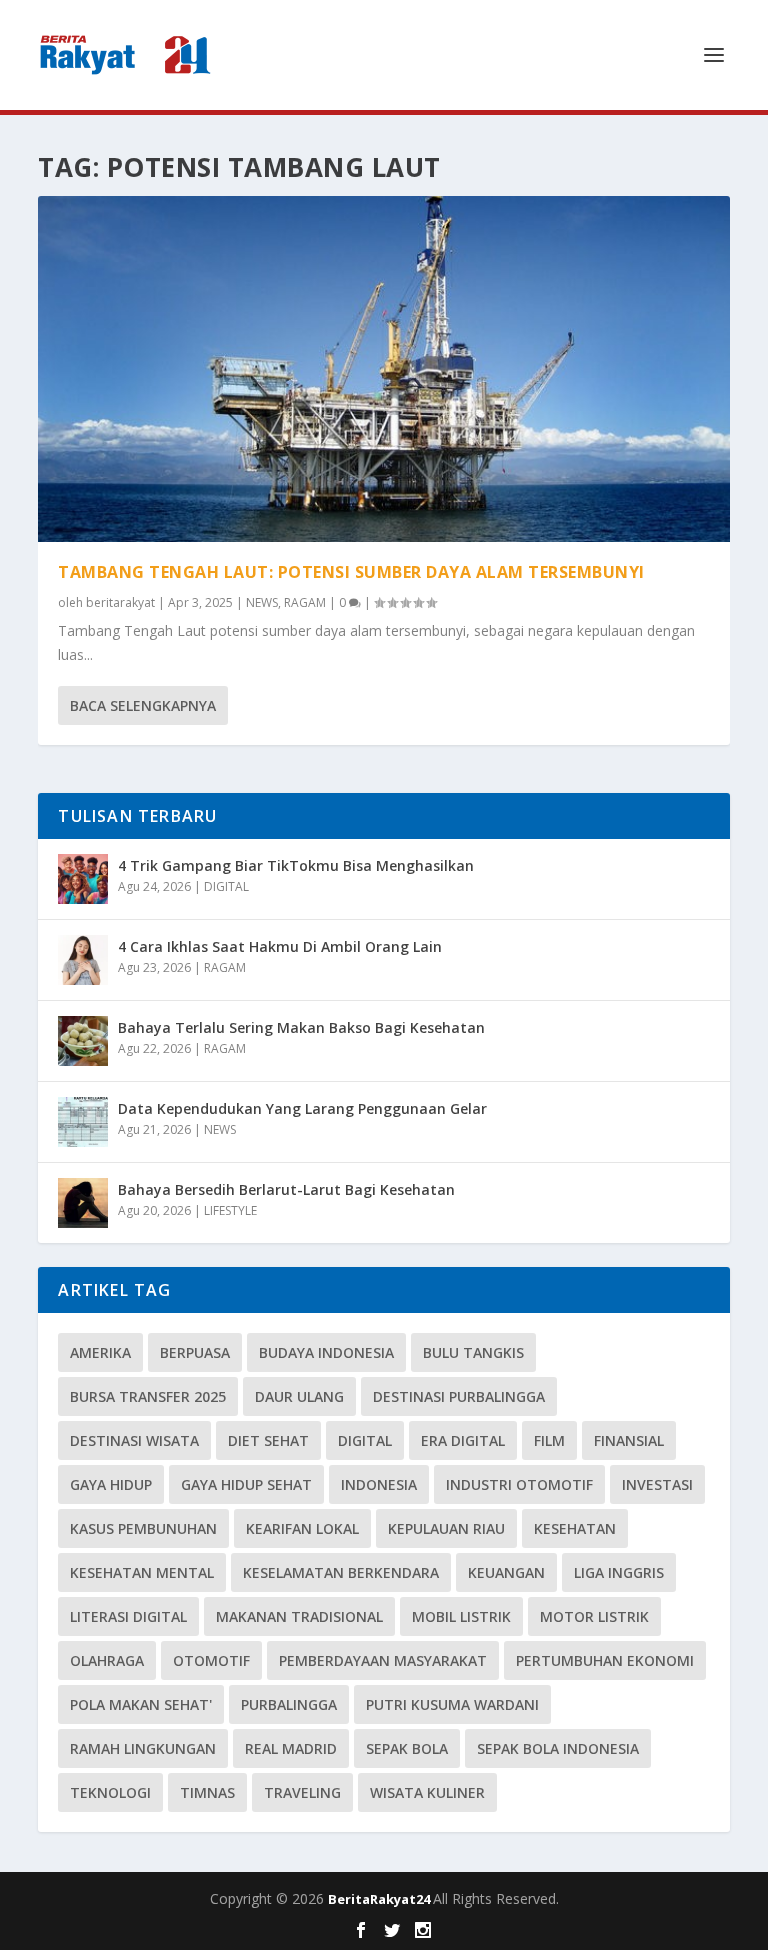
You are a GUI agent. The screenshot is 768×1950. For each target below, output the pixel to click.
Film (549, 1440)
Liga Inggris (619, 1572)
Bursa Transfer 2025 (148, 1396)
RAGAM (305, 602)
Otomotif (211, 1660)
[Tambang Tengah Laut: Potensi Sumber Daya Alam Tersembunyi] (383, 369)
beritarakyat (120, 602)
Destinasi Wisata (134, 1440)
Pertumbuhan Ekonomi (605, 1660)
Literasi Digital (128, 1616)
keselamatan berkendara (341, 1572)
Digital (365, 1440)
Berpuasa (195, 1352)
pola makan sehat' (141, 1704)
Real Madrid (291, 1748)
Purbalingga (289, 1704)
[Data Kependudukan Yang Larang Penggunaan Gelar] (83, 1122)
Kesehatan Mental (142, 1572)
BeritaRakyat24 (380, 1899)
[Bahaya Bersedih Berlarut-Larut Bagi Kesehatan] (83, 1203)
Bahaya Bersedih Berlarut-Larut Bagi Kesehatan (286, 1189)
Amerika (100, 1352)
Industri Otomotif (519, 1484)
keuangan (506, 1572)
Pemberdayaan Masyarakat (383, 1660)
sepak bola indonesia (558, 1748)
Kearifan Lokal (302, 1528)
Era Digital (463, 1440)
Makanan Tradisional (299, 1616)
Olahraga (107, 1660)
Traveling (302, 1792)
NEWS (262, 602)
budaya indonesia (326, 1352)
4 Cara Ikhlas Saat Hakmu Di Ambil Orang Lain (280, 946)
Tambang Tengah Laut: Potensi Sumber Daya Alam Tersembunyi (351, 572)
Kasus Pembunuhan (143, 1528)
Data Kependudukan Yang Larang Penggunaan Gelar (302, 1108)
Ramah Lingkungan (143, 1748)
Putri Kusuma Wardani (452, 1704)
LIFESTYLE (230, 1210)
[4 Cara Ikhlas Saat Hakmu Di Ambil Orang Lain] (83, 960)
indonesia (379, 1484)
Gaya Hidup (111, 1484)
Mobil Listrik (461, 1616)
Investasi (657, 1484)
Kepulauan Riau (446, 1528)
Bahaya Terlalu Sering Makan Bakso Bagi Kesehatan (301, 1027)
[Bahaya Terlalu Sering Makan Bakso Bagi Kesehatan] (83, 1041)
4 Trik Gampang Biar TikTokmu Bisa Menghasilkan (296, 865)
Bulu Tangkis (473, 1352)
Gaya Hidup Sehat (246, 1484)
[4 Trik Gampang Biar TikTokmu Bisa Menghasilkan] (83, 879)
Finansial (629, 1440)
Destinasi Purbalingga (459, 1396)
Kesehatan (575, 1528)
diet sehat (268, 1440)
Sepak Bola (407, 1748)
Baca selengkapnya (143, 705)
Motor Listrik (594, 1616)
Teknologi (110, 1792)
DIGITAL (226, 886)
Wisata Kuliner (427, 1792)
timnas (207, 1792)
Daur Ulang (299, 1396)
